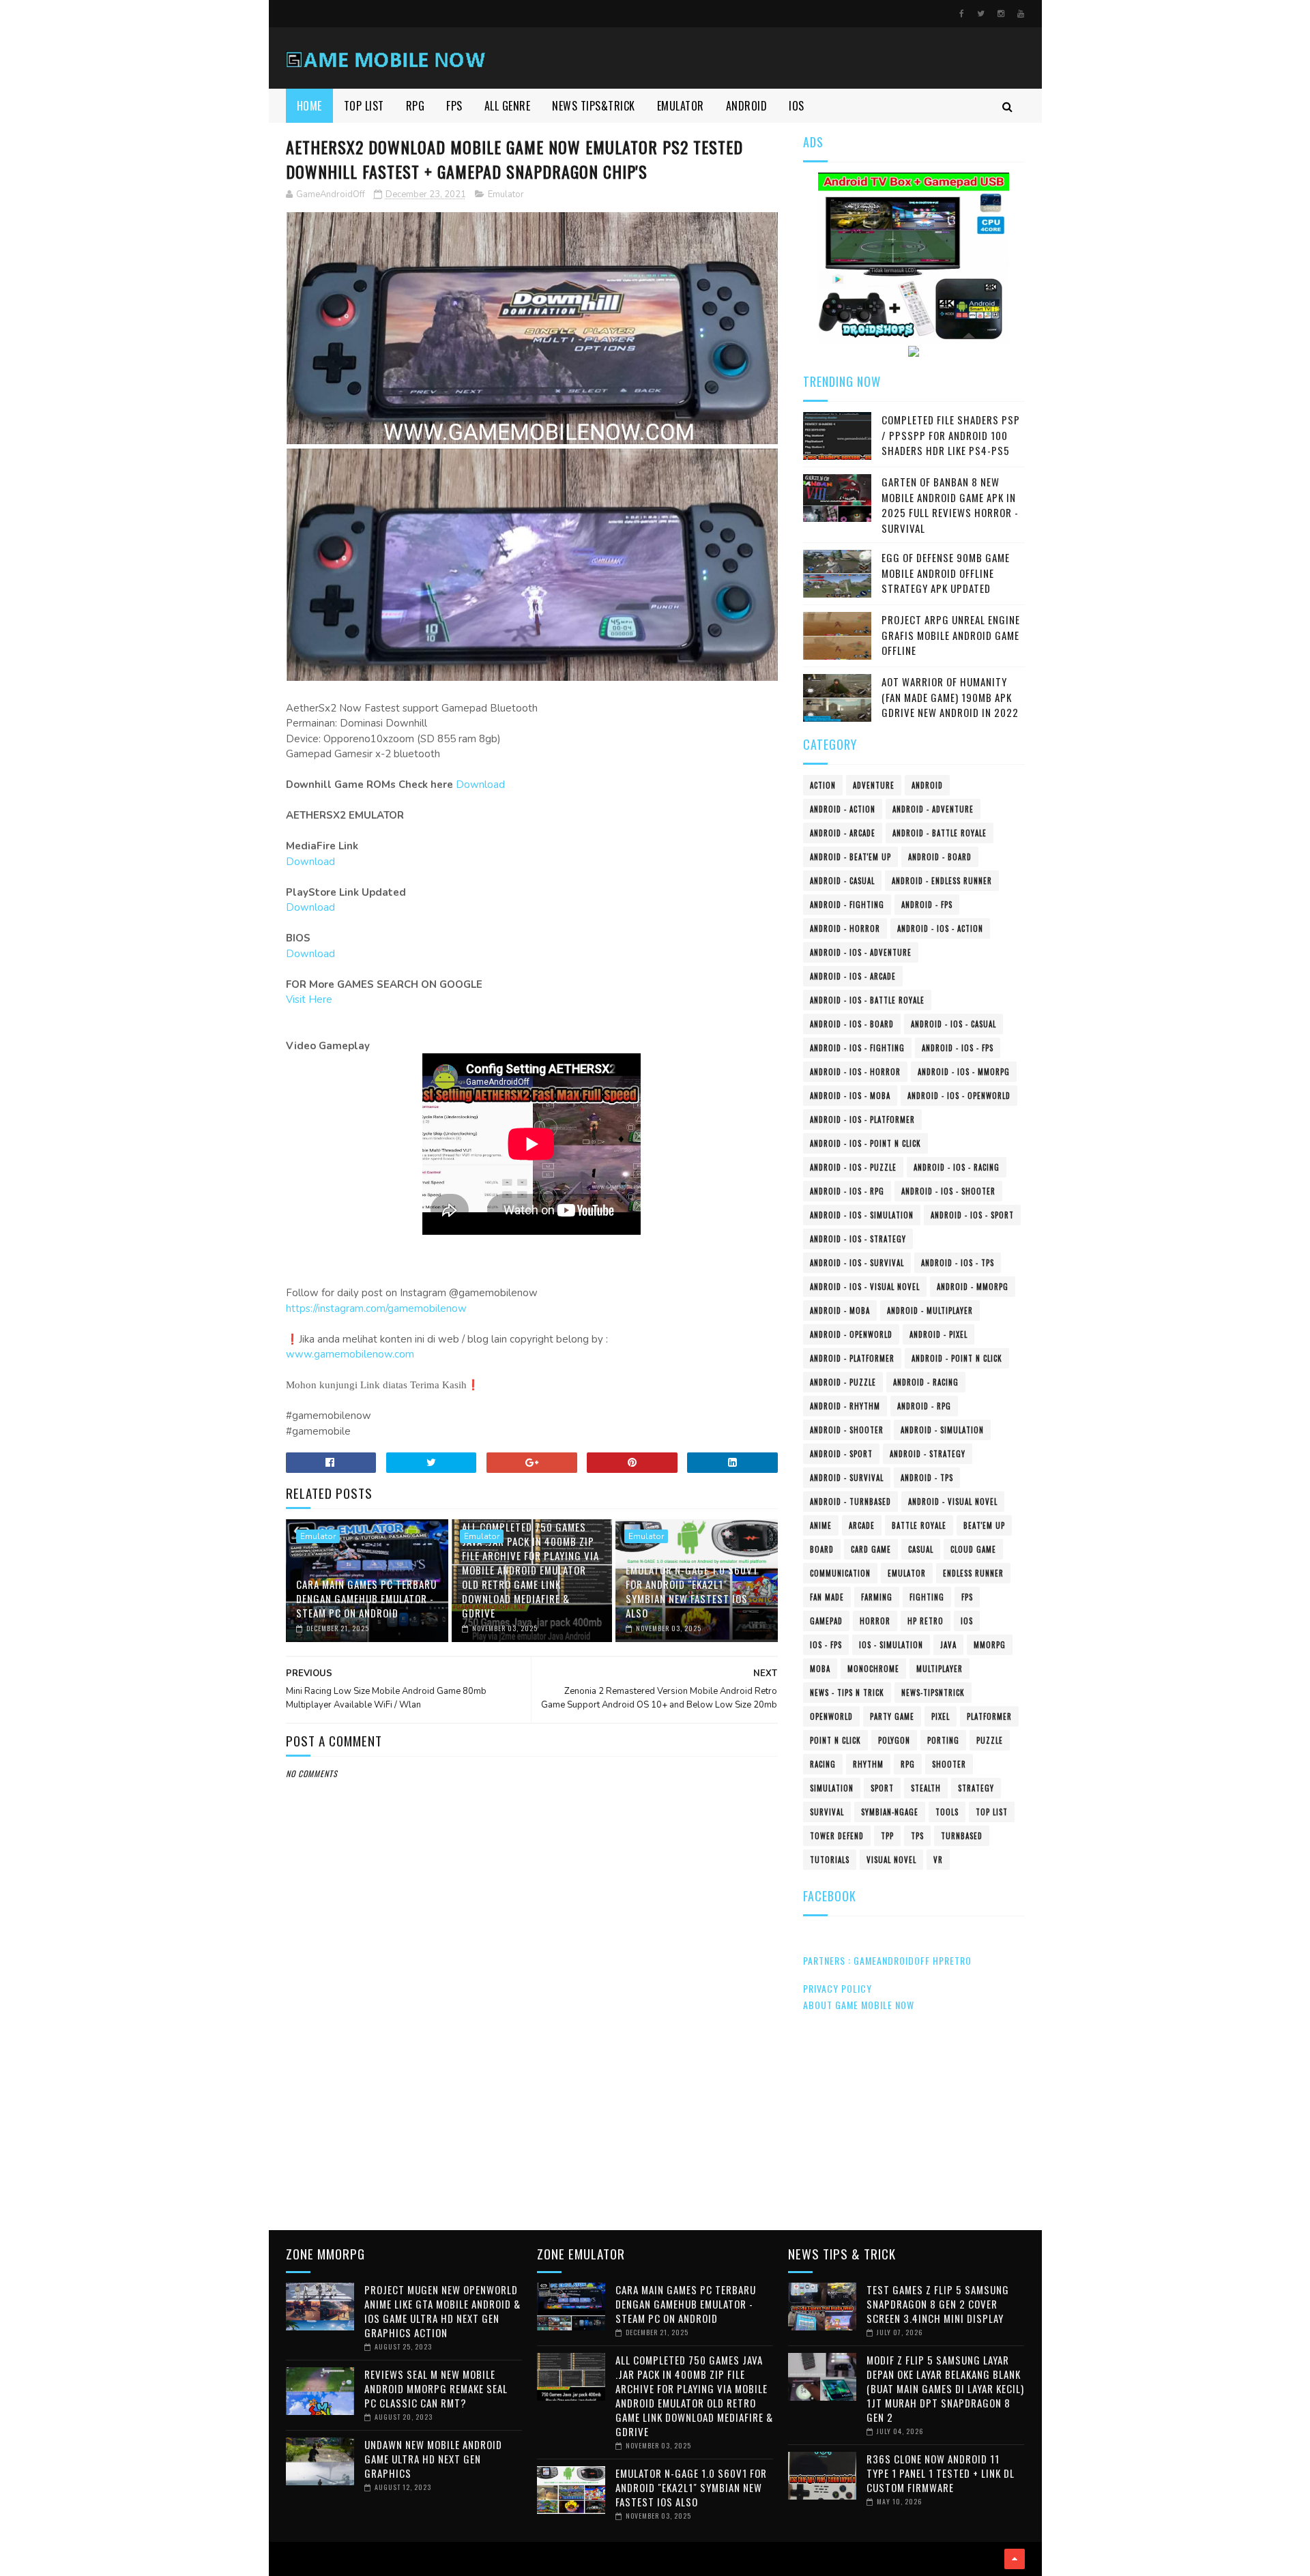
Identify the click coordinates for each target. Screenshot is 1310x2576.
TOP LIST (364, 106)
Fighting (927, 1597)
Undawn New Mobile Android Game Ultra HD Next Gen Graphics (433, 2459)
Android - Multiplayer (930, 1311)
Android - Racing (926, 1382)
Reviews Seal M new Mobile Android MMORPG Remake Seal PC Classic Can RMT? (436, 2388)
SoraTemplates (290, 2559)
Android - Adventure (933, 809)
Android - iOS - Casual (954, 1024)
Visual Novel (891, 1860)
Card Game (871, 1549)
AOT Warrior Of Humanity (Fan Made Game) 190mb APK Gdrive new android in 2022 (950, 697)
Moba (820, 1669)
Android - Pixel (938, 1334)
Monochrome (873, 1669)
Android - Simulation (942, 1430)
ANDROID (747, 106)
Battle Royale (919, 1525)
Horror (875, 1621)
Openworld (831, 1716)
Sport (882, 1788)
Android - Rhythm (845, 1406)
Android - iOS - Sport (972, 1215)
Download (480, 785)
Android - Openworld (851, 1334)
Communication (840, 1573)
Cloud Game (973, 1549)
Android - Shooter (847, 1430)
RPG (416, 106)
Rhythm (868, 1764)
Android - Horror (845, 928)
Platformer (989, 1716)
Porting (943, 1740)
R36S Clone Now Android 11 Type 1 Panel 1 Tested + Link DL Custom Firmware (941, 2473)
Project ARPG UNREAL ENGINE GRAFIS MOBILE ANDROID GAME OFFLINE (951, 635)
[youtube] (1021, 14)
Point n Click (835, 1740)
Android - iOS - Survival (857, 1263)
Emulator (506, 194)
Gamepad (826, 1621)
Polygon (894, 1740)
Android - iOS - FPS (958, 1048)
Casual (921, 1549)
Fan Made (827, 1597)
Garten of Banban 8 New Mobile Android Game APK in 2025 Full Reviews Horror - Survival (950, 505)
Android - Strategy (928, 1454)
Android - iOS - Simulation (862, 1215)
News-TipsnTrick (933, 1693)
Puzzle (990, 1740)
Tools (947, 1812)
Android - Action (843, 809)
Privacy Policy (838, 1988)
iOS (967, 1621)
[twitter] (981, 14)
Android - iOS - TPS (958, 1263)
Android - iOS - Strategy (858, 1239)
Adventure (874, 785)
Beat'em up (984, 1525)
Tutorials (830, 1860)
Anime (821, 1525)
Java (948, 1645)
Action (823, 785)
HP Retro (926, 1621)
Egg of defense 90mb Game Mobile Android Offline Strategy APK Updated (946, 573)
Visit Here (309, 999)
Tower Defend (837, 1836)
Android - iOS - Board (852, 1024)
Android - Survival (847, 1478)
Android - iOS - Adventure (861, 952)
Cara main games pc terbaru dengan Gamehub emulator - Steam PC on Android (366, 1598)
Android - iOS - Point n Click (865, 1143)
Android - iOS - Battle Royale (867, 1000)
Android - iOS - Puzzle (853, 1167)
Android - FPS (927, 905)
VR (938, 1860)
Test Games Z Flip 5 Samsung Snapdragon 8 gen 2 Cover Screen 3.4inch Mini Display (938, 2304)
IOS (797, 106)
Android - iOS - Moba (850, 1096)
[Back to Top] (1015, 2559)
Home (309, 106)
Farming (877, 1597)
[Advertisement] (532, 2105)
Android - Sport (841, 1454)
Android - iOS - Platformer (862, 1119)
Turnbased (962, 1836)
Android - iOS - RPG (847, 1191)
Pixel (941, 1716)
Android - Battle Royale (940, 833)
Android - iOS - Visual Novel (865, 1287)
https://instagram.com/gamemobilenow (376, 1308)
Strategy (976, 1788)
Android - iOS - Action (940, 928)
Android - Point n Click (957, 1358)
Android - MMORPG (973, 1287)
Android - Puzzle (843, 1382)
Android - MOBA (840, 1311)
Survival (827, 1812)
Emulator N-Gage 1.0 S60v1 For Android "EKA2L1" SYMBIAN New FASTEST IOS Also (692, 1591)
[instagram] (1001, 14)
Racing (823, 1764)
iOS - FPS (826, 1645)
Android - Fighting (847, 905)
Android (927, 785)
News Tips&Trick (594, 106)
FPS (454, 106)
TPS (917, 1836)
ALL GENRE (508, 106)
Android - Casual (842, 881)
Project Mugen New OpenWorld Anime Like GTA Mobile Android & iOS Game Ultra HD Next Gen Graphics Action (442, 2311)
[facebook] (962, 14)
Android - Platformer (852, 1358)
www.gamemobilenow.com (350, 1354)
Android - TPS (927, 1478)
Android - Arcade (843, 833)
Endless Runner (973, 1573)
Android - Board (940, 857)
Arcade (862, 1525)
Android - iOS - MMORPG (964, 1072)
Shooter (949, 1764)
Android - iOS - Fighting (857, 1048)
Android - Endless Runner (942, 881)
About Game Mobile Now (859, 2005)
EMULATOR (681, 106)
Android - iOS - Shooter (948, 1191)
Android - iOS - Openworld (959, 1096)
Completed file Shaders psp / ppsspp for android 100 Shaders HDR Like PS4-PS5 (951, 435)
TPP (887, 1836)
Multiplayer (940, 1669)
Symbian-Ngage (890, 1812)
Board (822, 1549)
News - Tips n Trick (847, 1693)
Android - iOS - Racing (957, 1167)
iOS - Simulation (891, 1645)
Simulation (832, 1788)
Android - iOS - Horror (855, 1072)
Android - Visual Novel (953, 1502)
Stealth (926, 1788)
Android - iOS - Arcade (853, 976)
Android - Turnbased (850, 1502)
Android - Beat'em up (850, 857)
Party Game (892, 1716)
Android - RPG (924, 1406)
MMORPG (990, 1645)
